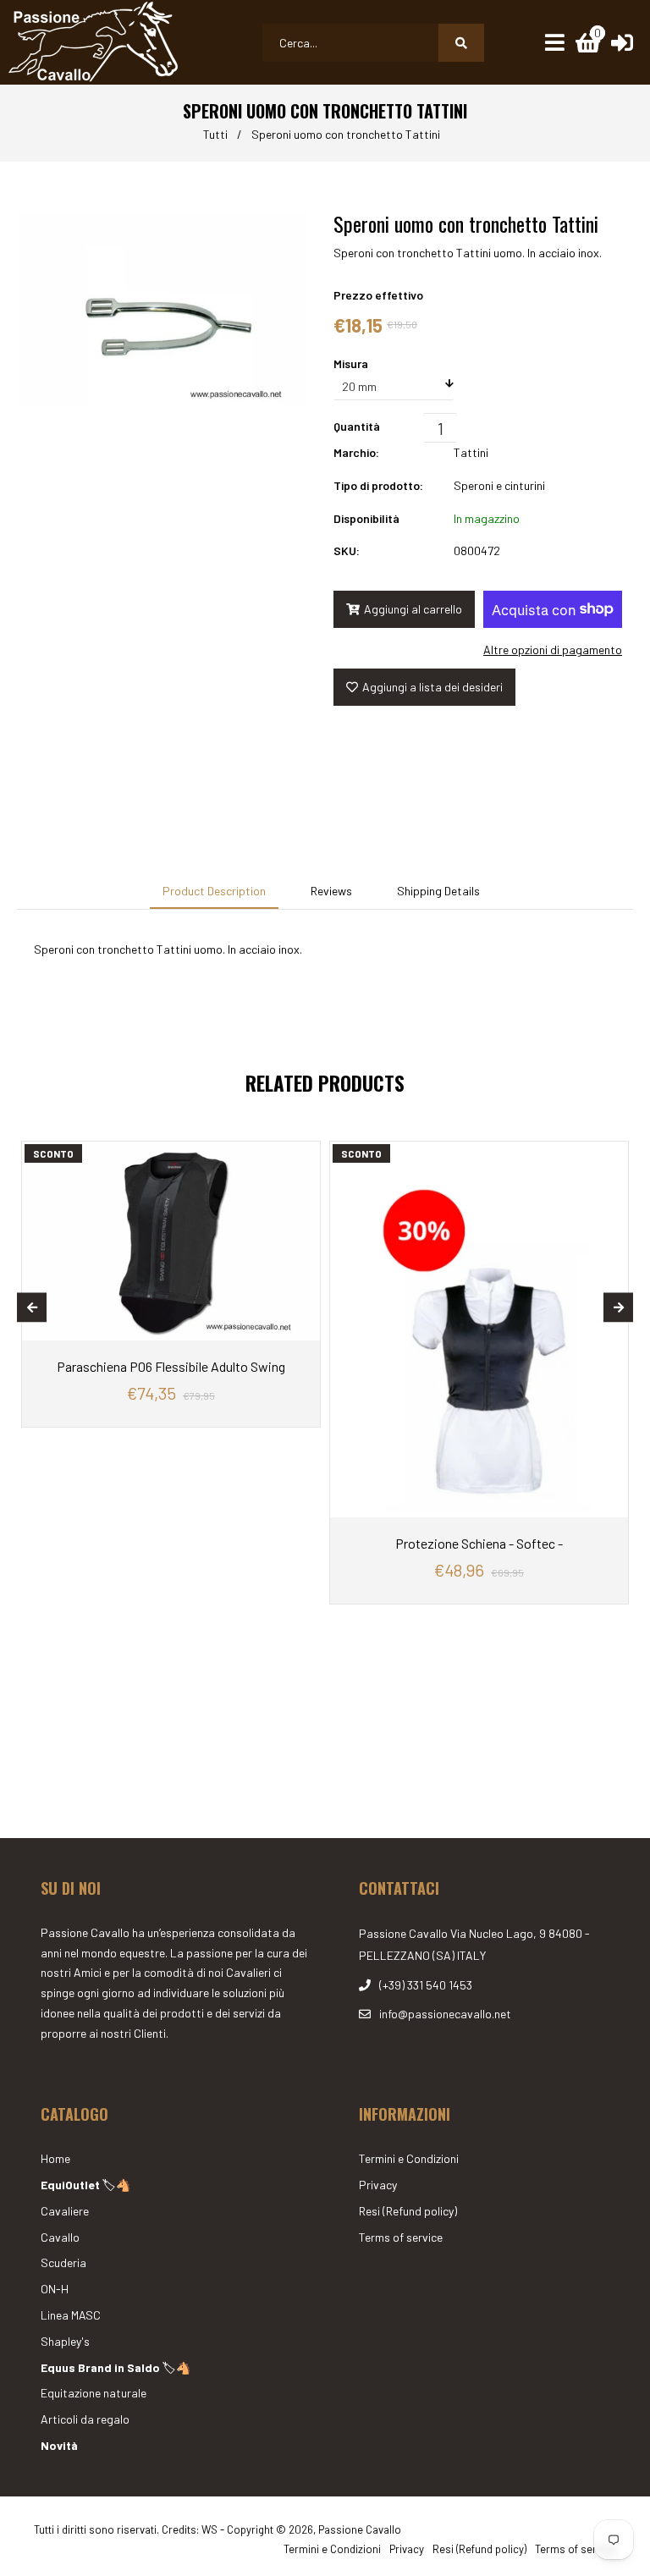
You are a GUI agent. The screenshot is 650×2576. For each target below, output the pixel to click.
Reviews (331, 891)
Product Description (214, 891)
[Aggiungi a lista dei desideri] (303, 1154)
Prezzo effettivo (378, 295)
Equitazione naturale (94, 2393)
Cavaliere (65, 2211)
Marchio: (356, 452)
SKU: (347, 550)
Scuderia (63, 2262)
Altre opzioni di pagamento (553, 650)
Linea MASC (71, 2315)
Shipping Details (438, 891)
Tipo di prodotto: (378, 485)
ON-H (55, 2289)
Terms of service (401, 2237)
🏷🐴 (85, 2185)
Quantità (357, 426)
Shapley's (65, 2341)
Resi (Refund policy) (408, 2211)
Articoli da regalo (85, 2419)
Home (55, 2158)
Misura (351, 363)
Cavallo (60, 2237)
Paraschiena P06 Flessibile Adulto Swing (171, 1366)
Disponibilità (366, 518)
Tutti (215, 134)
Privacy (378, 2185)
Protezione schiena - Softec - (479, 1543)
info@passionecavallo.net (445, 2014)
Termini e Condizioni (409, 2158)
